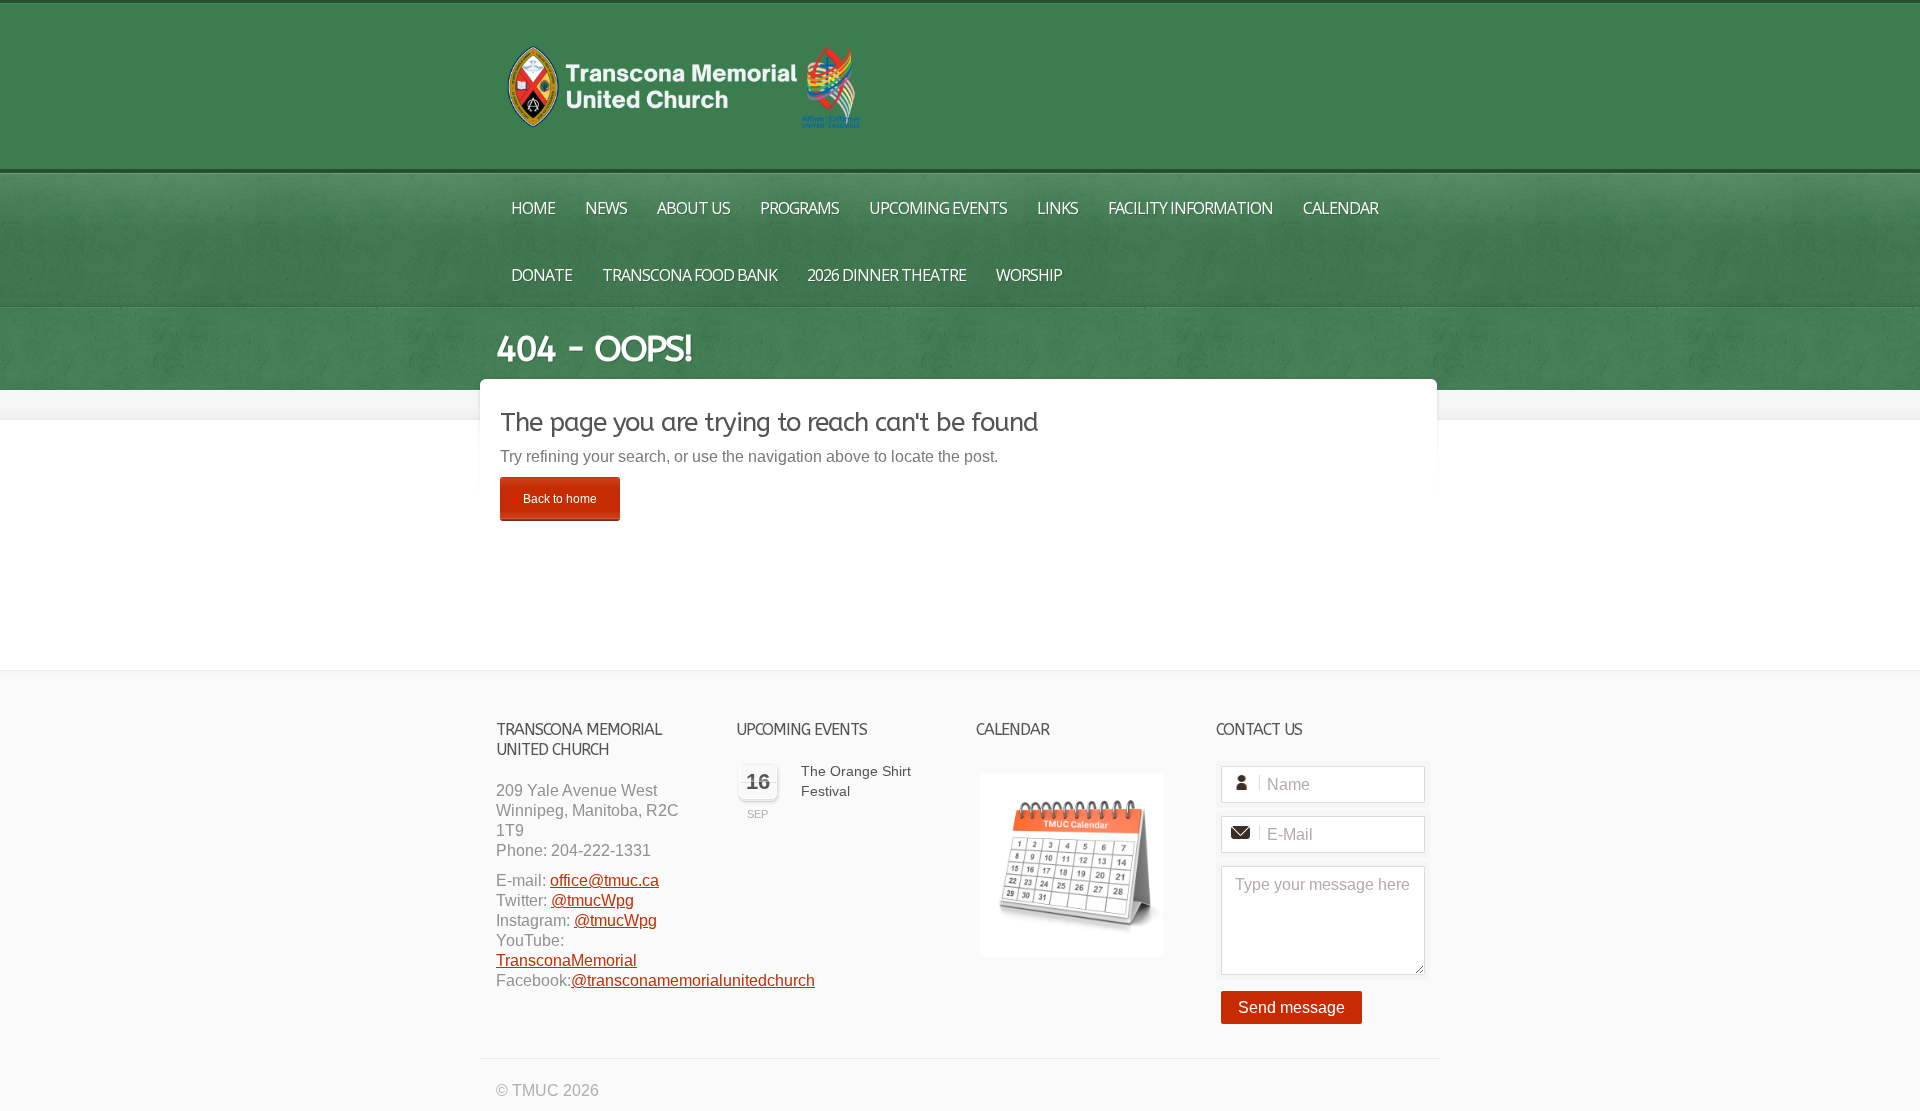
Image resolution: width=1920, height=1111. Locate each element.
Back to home (560, 499)
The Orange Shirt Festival (856, 781)
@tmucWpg (592, 900)
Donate (541, 275)
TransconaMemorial (566, 960)
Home (533, 208)
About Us (693, 208)
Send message (1291, 1007)
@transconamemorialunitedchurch (693, 980)
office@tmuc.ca (604, 880)
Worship (1029, 275)
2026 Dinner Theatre (886, 275)
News (606, 208)
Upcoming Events (938, 208)
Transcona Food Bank (689, 275)
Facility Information (1190, 208)
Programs (799, 208)
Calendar (1340, 208)
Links (1057, 208)
